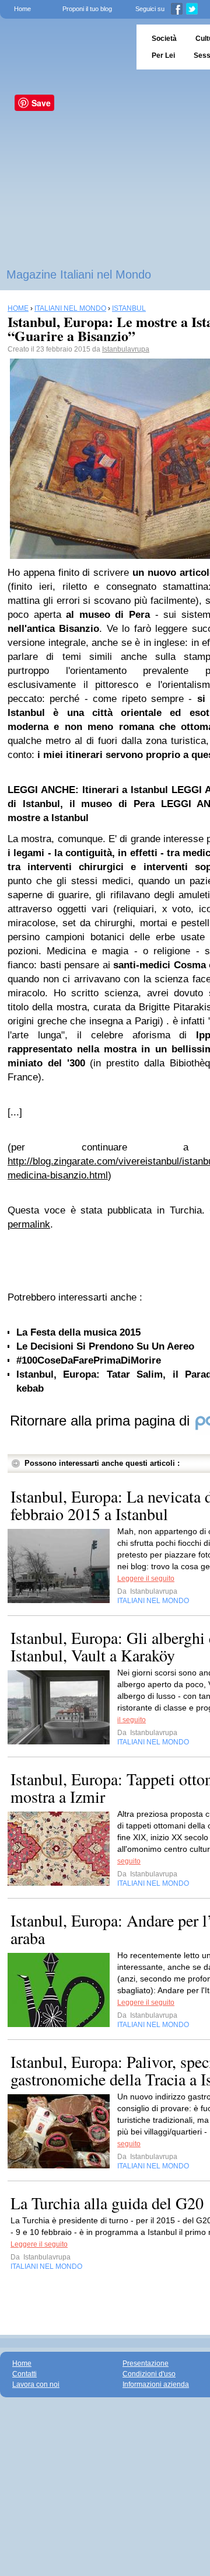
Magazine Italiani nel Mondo (79, 274)
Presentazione (146, 2363)
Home (22, 9)
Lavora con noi (36, 2384)
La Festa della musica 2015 (78, 1332)
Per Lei (163, 55)
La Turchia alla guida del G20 (107, 2203)
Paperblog (64, 47)
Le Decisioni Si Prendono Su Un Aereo (105, 1346)
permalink (29, 1224)
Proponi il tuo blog (87, 9)
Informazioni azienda (156, 2384)
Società (164, 39)
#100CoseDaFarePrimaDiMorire (89, 1360)
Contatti (24, 2374)
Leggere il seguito (146, 1579)
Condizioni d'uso (149, 2374)
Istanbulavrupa (126, 349)
